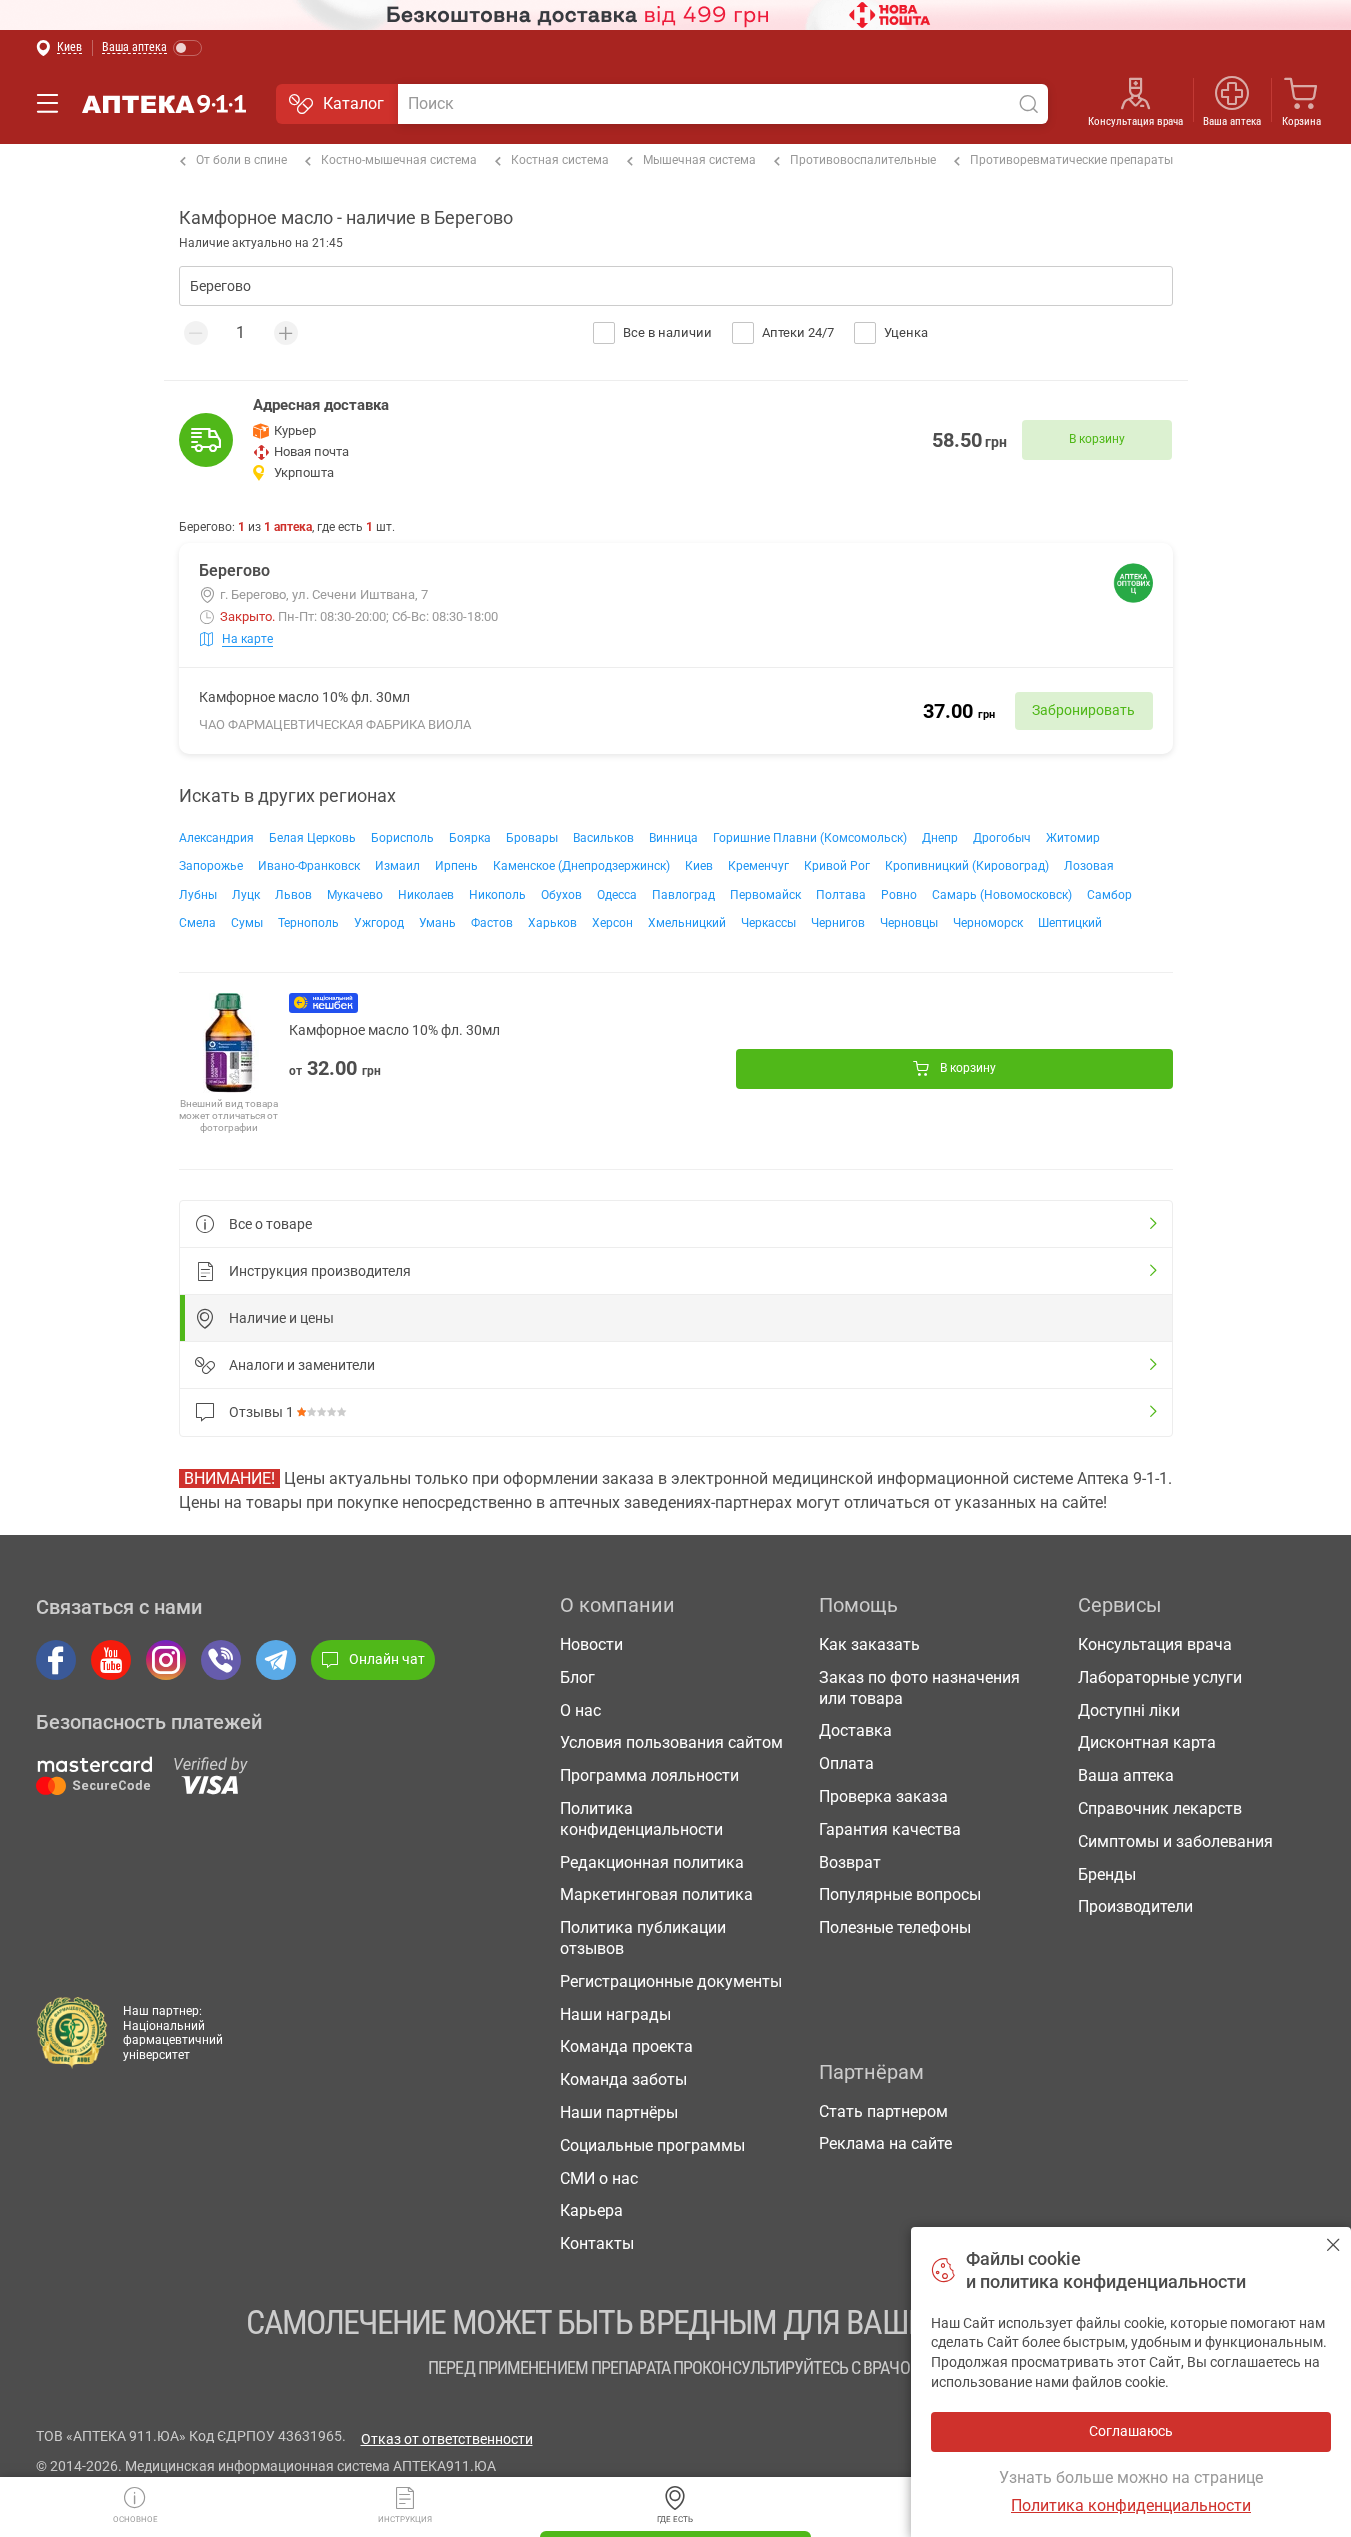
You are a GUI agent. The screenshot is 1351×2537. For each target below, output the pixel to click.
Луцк (246, 895)
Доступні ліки (1129, 1710)
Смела (197, 923)
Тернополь (308, 923)
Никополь (497, 895)
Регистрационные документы (671, 1981)
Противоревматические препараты (1071, 160)
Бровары (532, 838)
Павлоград (683, 895)
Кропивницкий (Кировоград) (967, 866)
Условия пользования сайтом (671, 1742)
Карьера (591, 2210)
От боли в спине (241, 160)
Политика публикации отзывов (643, 1938)
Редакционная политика (652, 1862)
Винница (673, 838)
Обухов (561, 895)
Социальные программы (652, 2145)
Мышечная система (699, 160)
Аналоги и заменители (302, 1365)
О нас (580, 1710)
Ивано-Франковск (309, 866)
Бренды (1107, 1874)
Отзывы (261, 1412)
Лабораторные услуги (1160, 1677)
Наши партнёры (619, 2112)
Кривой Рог (837, 866)
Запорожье (211, 866)
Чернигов (838, 923)
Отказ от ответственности (447, 2439)
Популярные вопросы (900, 1894)
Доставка (855, 1730)
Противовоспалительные (863, 160)
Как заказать (869, 1644)
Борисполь (402, 838)
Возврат (850, 1862)
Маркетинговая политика (656, 1894)
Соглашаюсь (1333, 2244)
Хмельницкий (687, 923)
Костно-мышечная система (399, 160)
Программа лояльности (649, 1775)
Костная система (560, 160)
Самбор (1109, 895)
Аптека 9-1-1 (164, 104)
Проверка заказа (883, 1796)
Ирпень (456, 866)
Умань (437, 923)
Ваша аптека (1126, 1775)
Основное (135, 2519)
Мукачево (355, 895)
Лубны (198, 895)
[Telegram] (276, 1660)
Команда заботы (623, 2079)
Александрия (216, 838)
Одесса (617, 895)
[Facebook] (56, 1660)
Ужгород (379, 923)
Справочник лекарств (1160, 1808)
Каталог (353, 103)
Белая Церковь (312, 838)
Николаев (426, 895)
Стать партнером (883, 2111)
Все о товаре (270, 1224)
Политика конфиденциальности (641, 1819)
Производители (1135, 1906)
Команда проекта (626, 2046)
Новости (591, 1644)
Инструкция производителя (320, 1271)
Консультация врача (1135, 121)
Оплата (846, 1763)
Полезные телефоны (895, 1927)
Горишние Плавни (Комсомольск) (810, 838)
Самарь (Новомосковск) (1002, 895)
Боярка (470, 838)
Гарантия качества (890, 1829)
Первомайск (765, 895)
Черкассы (768, 923)
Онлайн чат (387, 1659)
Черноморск (988, 923)
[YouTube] (111, 1660)
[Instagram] (166, 1660)
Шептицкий (1070, 923)
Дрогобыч (1002, 838)
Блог (577, 1677)
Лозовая (1089, 866)
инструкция (405, 2519)
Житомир (1073, 838)
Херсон (612, 923)
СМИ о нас (599, 2178)
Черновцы (909, 923)
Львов (293, 895)
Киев (699, 866)
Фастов (492, 923)
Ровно (899, 895)
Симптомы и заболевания (1175, 1841)
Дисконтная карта (1147, 1742)
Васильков (603, 838)
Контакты (597, 2243)
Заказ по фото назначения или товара (919, 1688)
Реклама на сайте (885, 2143)
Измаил (397, 866)
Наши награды (615, 2014)
